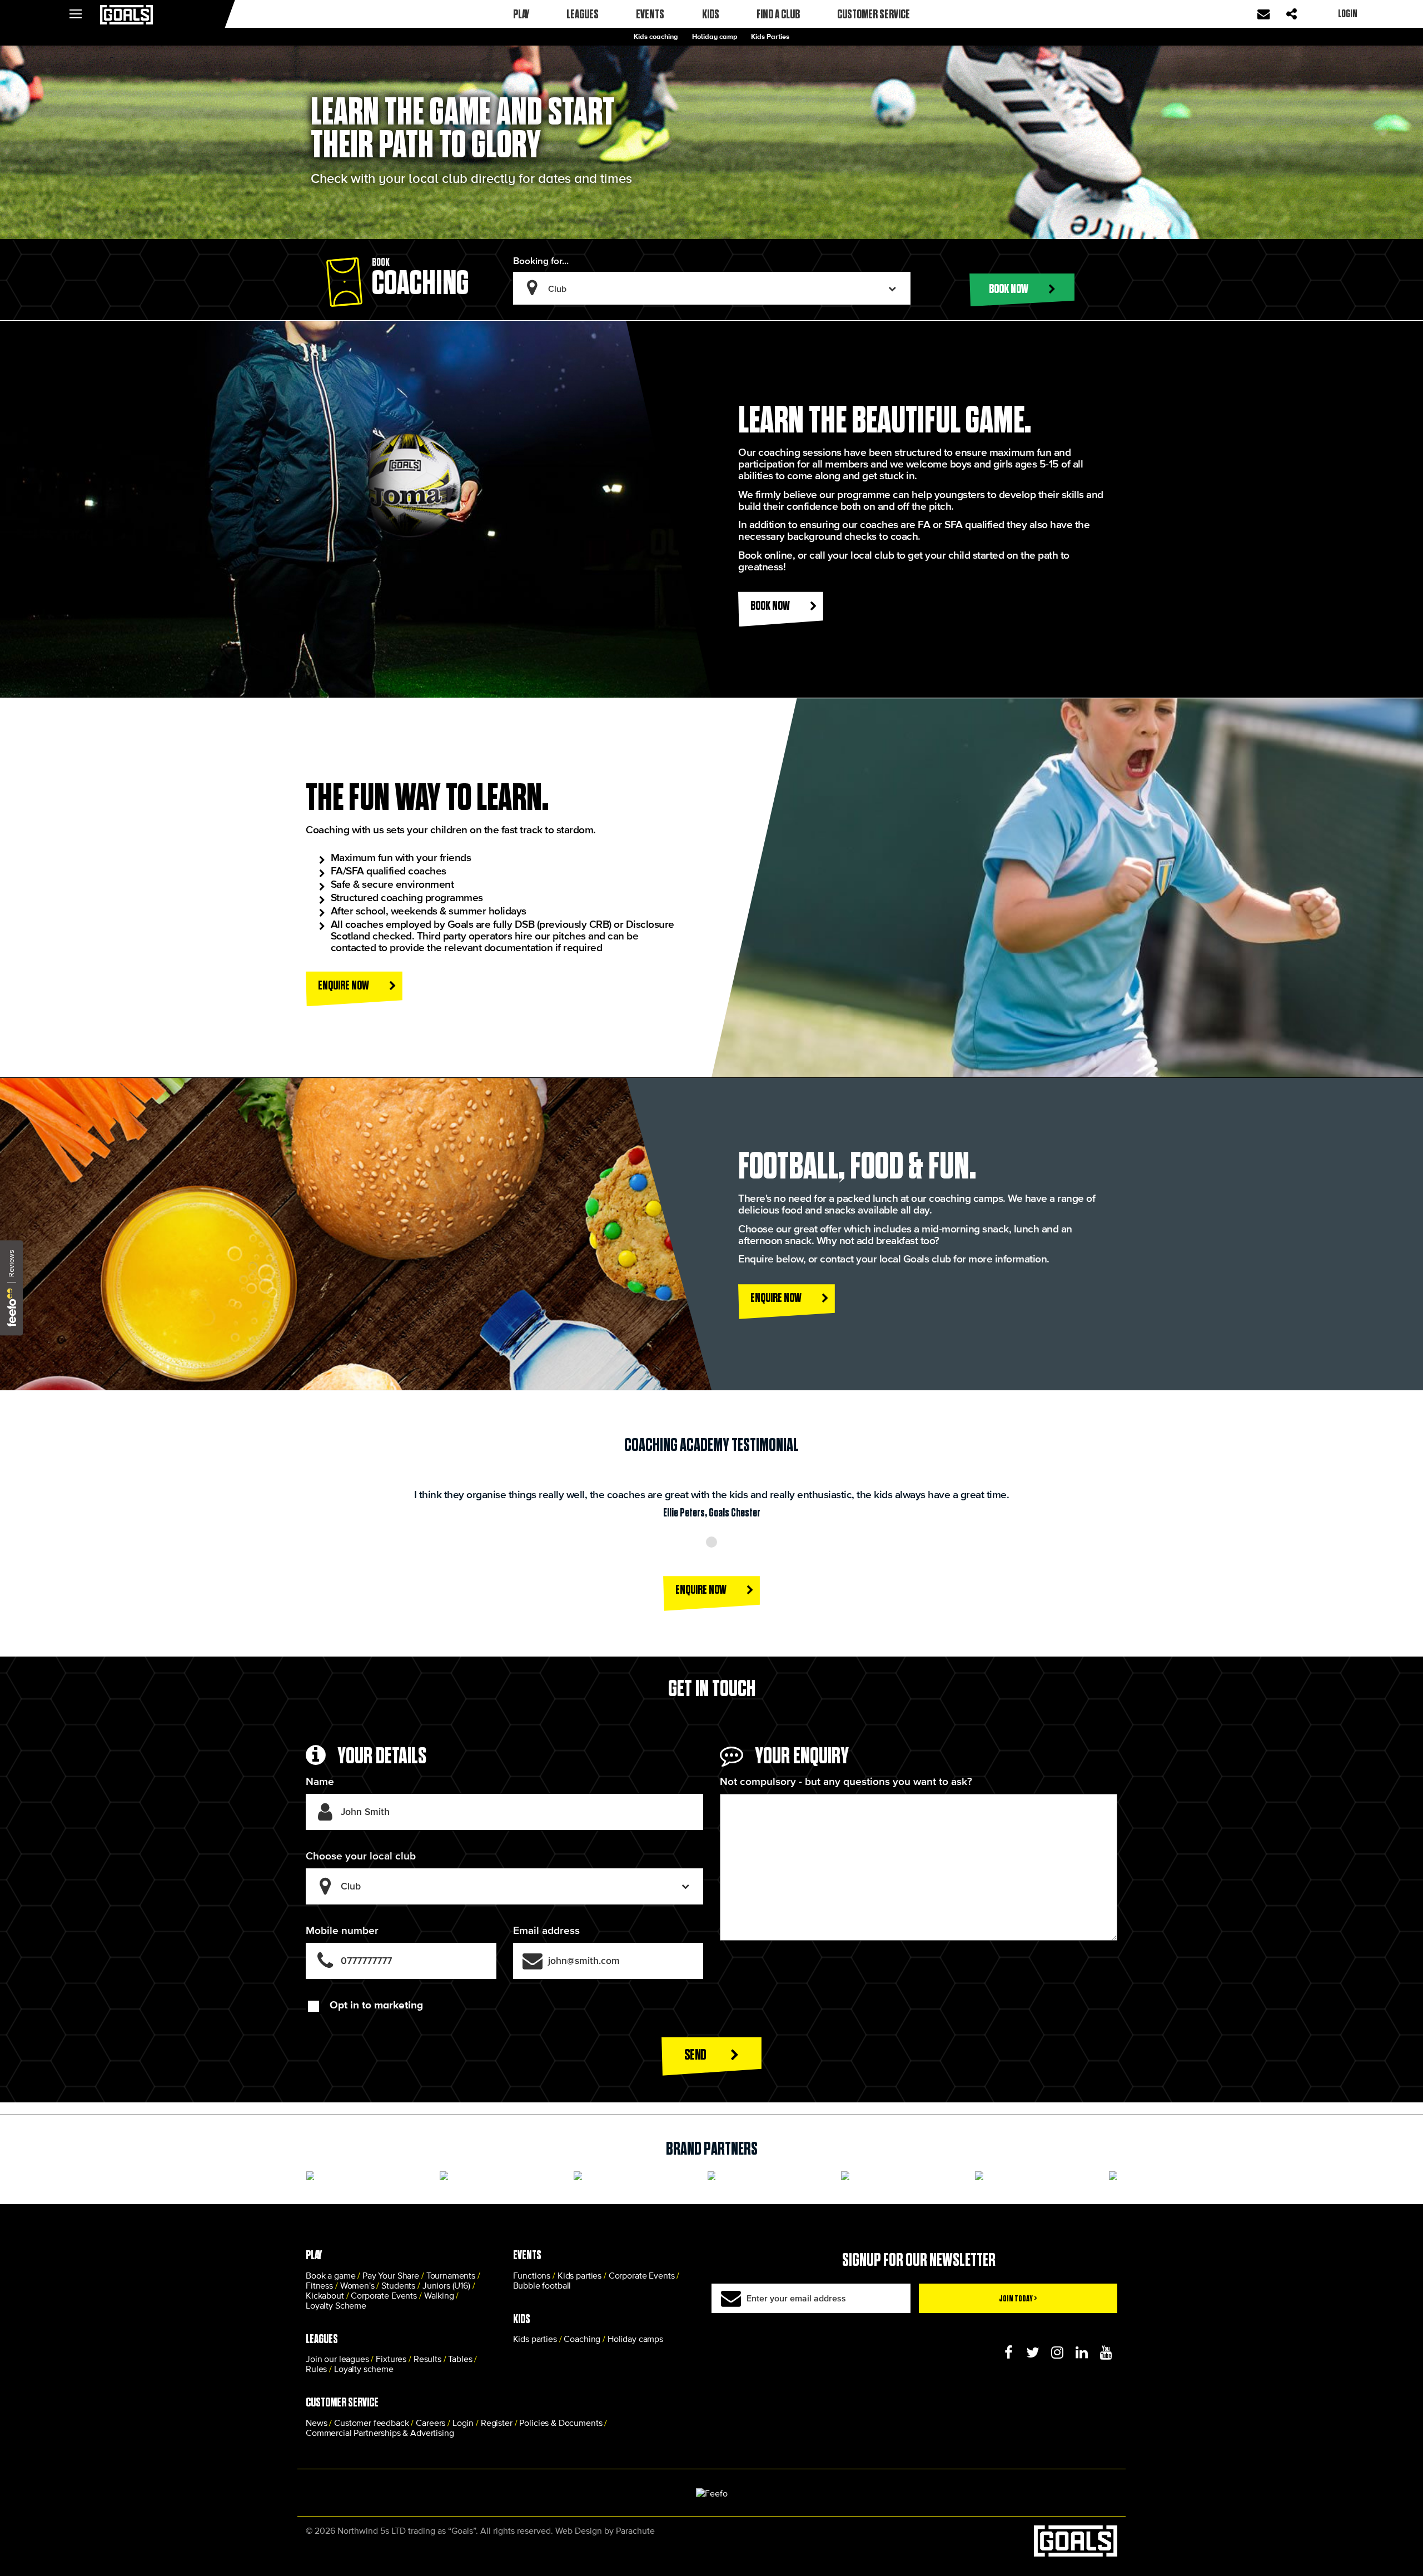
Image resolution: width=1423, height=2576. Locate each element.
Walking (439, 2295)
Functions (532, 2275)
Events (650, 14)
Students (398, 2285)
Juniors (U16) (446, 2285)
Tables (460, 2359)
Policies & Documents (561, 2423)
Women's (357, 2285)
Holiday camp (715, 36)
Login (463, 2423)
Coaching (582, 2339)
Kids (711, 14)
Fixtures (391, 2359)
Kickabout (325, 2295)
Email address (546, 1930)
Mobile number (342, 1930)
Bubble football (542, 2285)
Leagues (583, 14)
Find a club (778, 14)
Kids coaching (656, 36)
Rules (316, 2369)
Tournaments (451, 2275)
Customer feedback (371, 2423)
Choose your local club (361, 1856)
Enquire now (344, 985)
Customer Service (874, 14)
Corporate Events (384, 2295)
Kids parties (579, 2275)
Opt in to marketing (376, 2005)
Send (696, 2054)
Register (497, 2423)
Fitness (319, 2285)
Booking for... (541, 260)
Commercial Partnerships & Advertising (380, 2433)
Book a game (330, 2275)
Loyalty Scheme (336, 2305)
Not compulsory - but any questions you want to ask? (846, 1781)
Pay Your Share (391, 2275)
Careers (431, 2423)
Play (521, 14)
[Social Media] (1008, 2353)
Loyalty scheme (364, 2369)
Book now (1009, 288)
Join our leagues (337, 2359)
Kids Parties (770, 36)
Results (427, 2359)
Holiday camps (635, 2339)
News (316, 2423)
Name (320, 1781)
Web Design (579, 2530)
